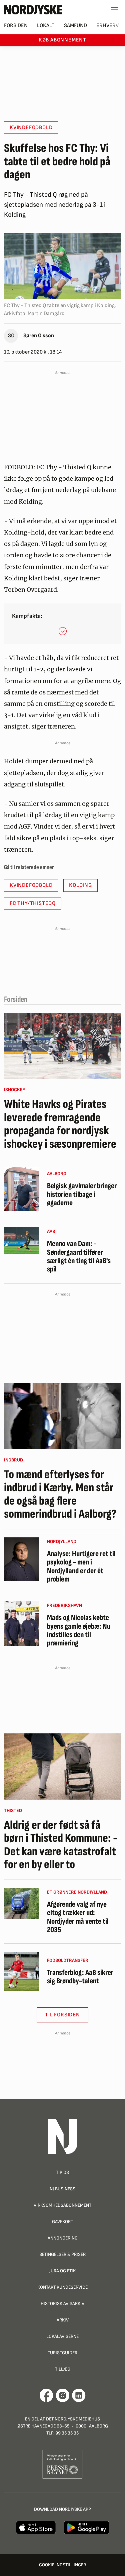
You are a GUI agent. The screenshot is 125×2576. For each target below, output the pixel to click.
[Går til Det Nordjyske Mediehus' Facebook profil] (46, 2395)
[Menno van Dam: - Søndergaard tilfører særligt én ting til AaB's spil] (21, 1241)
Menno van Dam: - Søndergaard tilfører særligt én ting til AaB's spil (79, 1257)
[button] (63, 631)
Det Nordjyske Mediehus (73, 2419)
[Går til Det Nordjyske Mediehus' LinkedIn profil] (79, 2395)
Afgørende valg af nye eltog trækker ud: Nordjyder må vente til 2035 (78, 1917)
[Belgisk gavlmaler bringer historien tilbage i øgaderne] (21, 1189)
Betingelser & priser (62, 2254)
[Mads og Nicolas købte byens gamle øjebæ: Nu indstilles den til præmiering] (21, 1624)
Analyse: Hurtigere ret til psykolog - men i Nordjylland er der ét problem (81, 1567)
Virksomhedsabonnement (62, 2205)
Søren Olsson (39, 336)
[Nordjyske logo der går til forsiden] (33, 10)
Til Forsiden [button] (62, 2015)
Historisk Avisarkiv (62, 2304)
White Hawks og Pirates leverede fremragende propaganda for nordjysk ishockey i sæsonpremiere (60, 1124)
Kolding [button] (80, 885)
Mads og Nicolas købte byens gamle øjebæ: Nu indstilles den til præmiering (79, 1631)
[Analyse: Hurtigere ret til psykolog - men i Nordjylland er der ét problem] (21, 1559)
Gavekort (62, 2222)
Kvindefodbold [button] (31, 128)
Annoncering (63, 2238)
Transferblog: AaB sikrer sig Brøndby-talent (80, 1977)
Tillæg (63, 2369)
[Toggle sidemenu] (114, 10)
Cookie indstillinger (62, 2565)
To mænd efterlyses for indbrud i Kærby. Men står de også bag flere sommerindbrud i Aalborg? (60, 1495)
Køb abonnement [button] (62, 40)
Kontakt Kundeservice (62, 2287)
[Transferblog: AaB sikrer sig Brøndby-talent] (21, 1971)
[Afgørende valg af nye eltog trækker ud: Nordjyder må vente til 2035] (21, 1903)
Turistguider (62, 2353)
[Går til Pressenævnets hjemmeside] (62, 2464)
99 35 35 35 (67, 2433)
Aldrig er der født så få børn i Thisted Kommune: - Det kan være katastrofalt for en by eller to (61, 1845)
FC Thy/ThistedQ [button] (33, 903)
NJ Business (62, 2189)
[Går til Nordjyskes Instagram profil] (63, 2395)
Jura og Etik (62, 2271)
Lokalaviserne (62, 2336)
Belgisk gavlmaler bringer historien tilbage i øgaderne (82, 1195)
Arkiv (63, 2320)
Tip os (62, 2172)
